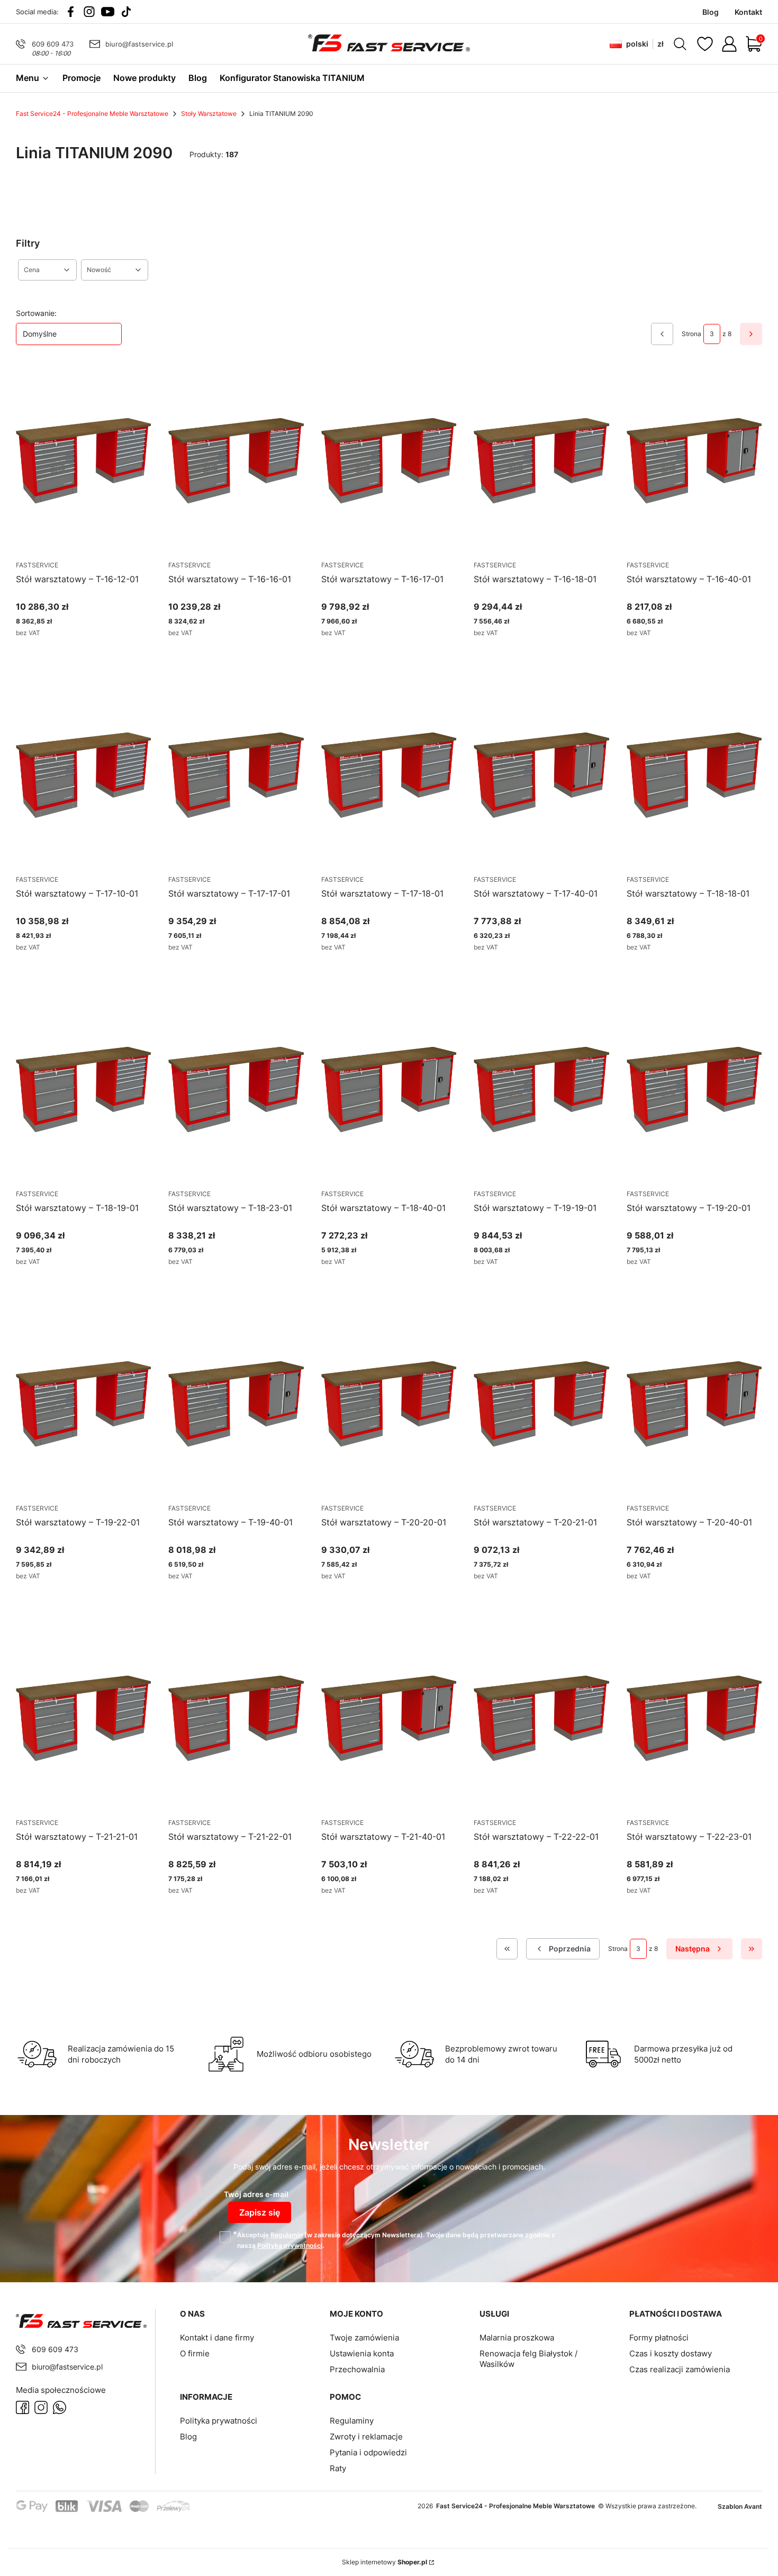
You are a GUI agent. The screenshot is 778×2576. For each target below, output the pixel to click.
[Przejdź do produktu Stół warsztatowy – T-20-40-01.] (694, 1405)
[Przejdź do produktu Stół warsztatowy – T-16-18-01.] (541, 462)
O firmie (195, 2353)
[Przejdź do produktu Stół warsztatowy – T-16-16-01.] (236, 462)
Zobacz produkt (71, 652)
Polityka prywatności (219, 2421)
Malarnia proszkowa (517, 2338)
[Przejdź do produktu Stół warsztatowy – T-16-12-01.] (84, 462)
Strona (691, 334)
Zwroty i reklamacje (366, 2437)
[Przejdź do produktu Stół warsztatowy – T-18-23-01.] (236, 1090)
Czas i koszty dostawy (671, 2353)
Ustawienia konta (362, 2353)
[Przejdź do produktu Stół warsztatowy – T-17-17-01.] (236, 776)
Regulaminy (352, 2421)
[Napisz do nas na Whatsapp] (60, 2407)
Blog (188, 2437)
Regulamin (287, 2235)
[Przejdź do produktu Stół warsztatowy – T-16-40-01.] (694, 462)
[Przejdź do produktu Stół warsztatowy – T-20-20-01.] (389, 1405)
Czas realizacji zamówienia (680, 2369)
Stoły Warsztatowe (209, 114)
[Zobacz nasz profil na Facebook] (71, 12)
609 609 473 (53, 44)
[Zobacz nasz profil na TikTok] (126, 12)
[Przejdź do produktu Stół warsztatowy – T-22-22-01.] (541, 1719)
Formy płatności (659, 2338)
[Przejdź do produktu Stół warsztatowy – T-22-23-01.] (694, 1719)
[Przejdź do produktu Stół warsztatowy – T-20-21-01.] (541, 1405)
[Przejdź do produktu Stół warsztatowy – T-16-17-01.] (389, 462)
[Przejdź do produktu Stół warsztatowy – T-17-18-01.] (389, 776)
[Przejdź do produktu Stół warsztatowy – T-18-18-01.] (694, 776)
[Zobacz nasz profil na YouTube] (108, 12)
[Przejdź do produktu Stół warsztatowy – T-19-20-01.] (694, 1090)
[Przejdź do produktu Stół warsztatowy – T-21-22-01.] (236, 1719)
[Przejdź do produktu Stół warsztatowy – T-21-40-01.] (389, 1719)
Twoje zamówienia (364, 2338)
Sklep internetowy (385, 2562)
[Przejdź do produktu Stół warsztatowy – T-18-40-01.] (389, 1090)
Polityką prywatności (290, 2245)
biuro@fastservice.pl (139, 44)
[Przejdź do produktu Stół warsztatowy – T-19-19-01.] (541, 1090)
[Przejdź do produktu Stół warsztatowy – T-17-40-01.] (541, 776)
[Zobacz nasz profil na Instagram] (89, 12)
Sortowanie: (36, 313)
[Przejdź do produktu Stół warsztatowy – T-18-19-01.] (84, 1090)
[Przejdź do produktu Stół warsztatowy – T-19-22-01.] (84, 1405)
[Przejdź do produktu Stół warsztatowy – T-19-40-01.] (236, 1405)
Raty (338, 2468)
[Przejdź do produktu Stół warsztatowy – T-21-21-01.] (84, 1719)
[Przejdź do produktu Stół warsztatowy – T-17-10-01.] (84, 776)
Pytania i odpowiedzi (368, 2452)
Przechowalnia (357, 2369)
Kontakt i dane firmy (217, 2338)
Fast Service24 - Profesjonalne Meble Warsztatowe (92, 114)
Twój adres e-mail (256, 2194)
